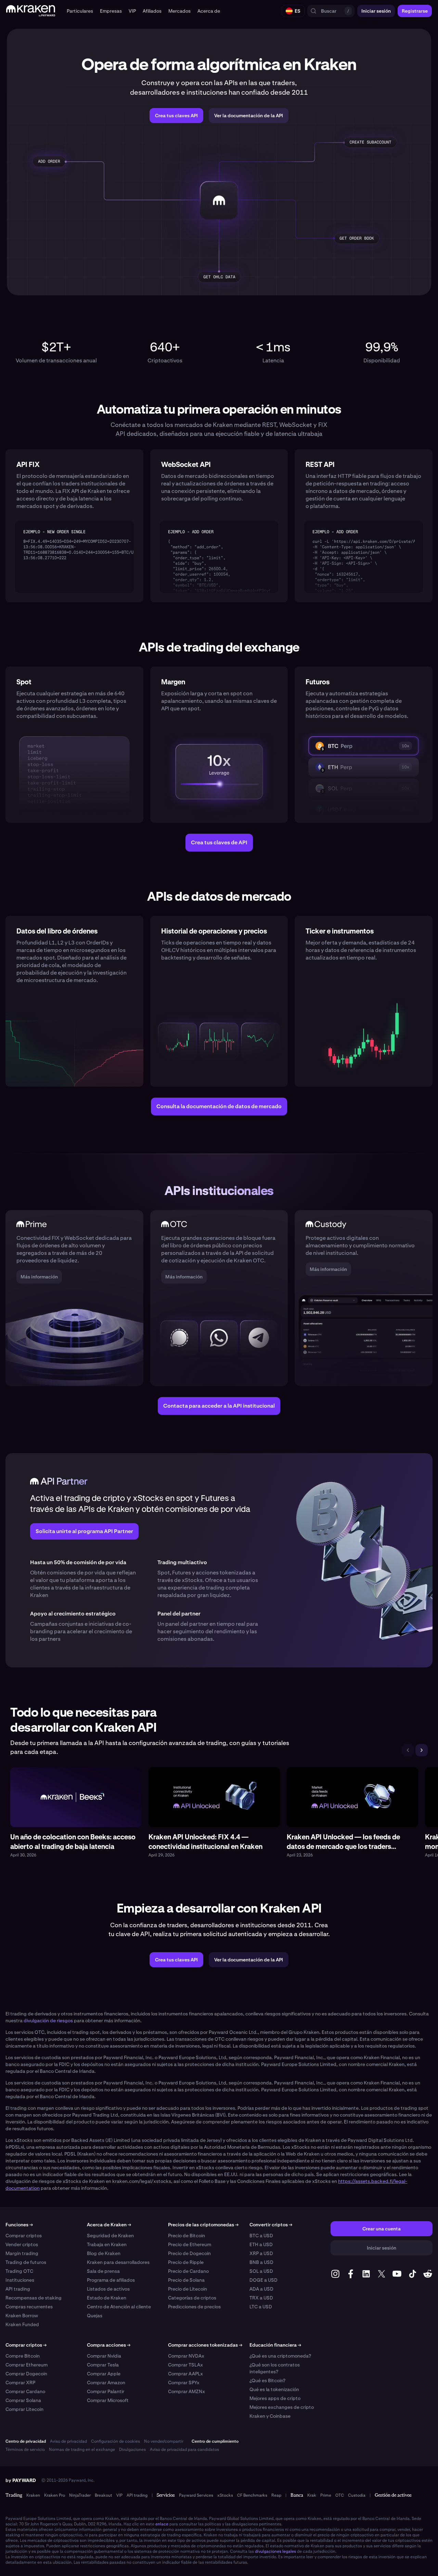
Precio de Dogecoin (189, 2253)
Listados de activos (108, 2289)
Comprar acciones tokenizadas (205, 2345)
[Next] (422, 1750)
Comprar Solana (23, 2400)
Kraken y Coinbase (270, 2416)
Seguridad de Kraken (110, 2236)
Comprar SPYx (184, 2383)
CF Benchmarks (252, 2495)
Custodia (357, 2495)
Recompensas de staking (34, 2298)
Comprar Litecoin (24, 2409)
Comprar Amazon (106, 2383)
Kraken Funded (22, 2324)
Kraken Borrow (22, 2316)
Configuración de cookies (115, 2441)
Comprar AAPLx (185, 2374)
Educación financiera (275, 2345)
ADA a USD (261, 2289)
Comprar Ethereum (27, 2365)
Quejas (95, 2316)
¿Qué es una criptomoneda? (280, 2356)
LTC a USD (261, 2307)
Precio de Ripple (186, 2262)
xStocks (225, 2495)
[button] (80, 11)
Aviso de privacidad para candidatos (184, 2450)
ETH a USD (261, 2244)
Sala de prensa (103, 2271)
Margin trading (22, 2253)
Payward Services (196, 2495)
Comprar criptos (24, 2236)
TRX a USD (261, 2298)
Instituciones (20, 2280)
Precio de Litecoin (188, 2289)
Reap (276, 2495)
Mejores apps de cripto (275, 2398)
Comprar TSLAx (185, 2365)
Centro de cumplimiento (215, 2441)
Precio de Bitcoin (186, 2236)
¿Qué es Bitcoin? (267, 2380)
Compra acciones (109, 2345)
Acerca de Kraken (109, 2225)
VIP (119, 2495)
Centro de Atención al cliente (119, 2307)
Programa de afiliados (111, 2280)
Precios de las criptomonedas (203, 2225)
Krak (312, 2495)
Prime (326, 2495)
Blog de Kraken (104, 2253)
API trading (18, 2289)
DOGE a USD (263, 2280)
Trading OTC (19, 2271)
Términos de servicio (25, 2450)
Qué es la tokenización (274, 2389)
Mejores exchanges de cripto (282, 2407)
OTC (340, 2495)
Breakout (104, 2495)
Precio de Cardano (188, 2271)
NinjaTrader (80, 2495)
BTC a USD (261, 2236)
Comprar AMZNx (186, 2391)
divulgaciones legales (275, 2551)
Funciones (19, 2225)
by (21, 2480)
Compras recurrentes (29, 2307)
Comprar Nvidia (104, 2356)
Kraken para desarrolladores (118, 2262)
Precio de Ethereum (190, 2244)
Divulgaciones (132, 2450)
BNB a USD (261, 2262)
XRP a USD (261, 2253)
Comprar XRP (20, 2383)
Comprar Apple (104, 2374)
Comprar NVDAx (186, 2356)
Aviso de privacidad (68, 2441)
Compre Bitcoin (23, 2356)
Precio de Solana (186, 2280)
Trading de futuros (26, 2262)
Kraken (33, 2495)
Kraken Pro (55, 2495)
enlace (162, 2524)
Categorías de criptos (192, 2298)
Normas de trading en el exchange (82, 2450)
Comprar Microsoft (108, 2400)
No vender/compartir (164, 2441)
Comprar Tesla (103, 2365)
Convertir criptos (271, 2225)
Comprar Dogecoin (26, 2374)
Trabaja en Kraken (107, 2244)
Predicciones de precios (194, 2307)
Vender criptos (22, 2244)
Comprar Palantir (106, 2391)
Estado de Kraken (107, 2298)
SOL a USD (261, 2271)
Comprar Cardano (25, 2391)
